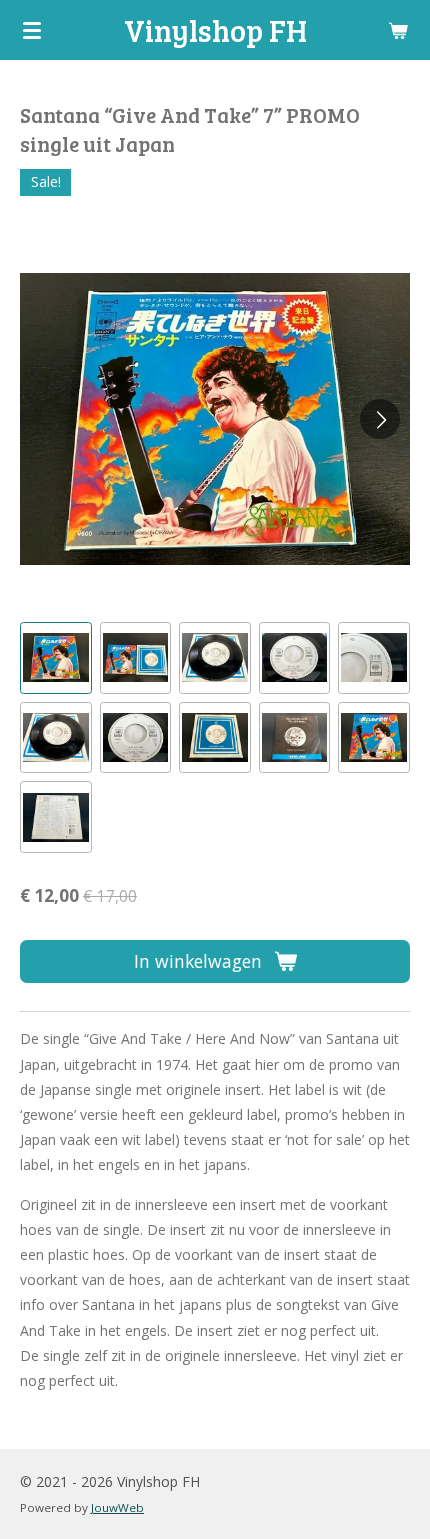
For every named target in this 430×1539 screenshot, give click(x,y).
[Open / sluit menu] (32, 30)
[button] (56, 658)
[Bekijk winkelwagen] (398, 30)
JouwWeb (117, 1507)
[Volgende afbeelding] (380, 419)
